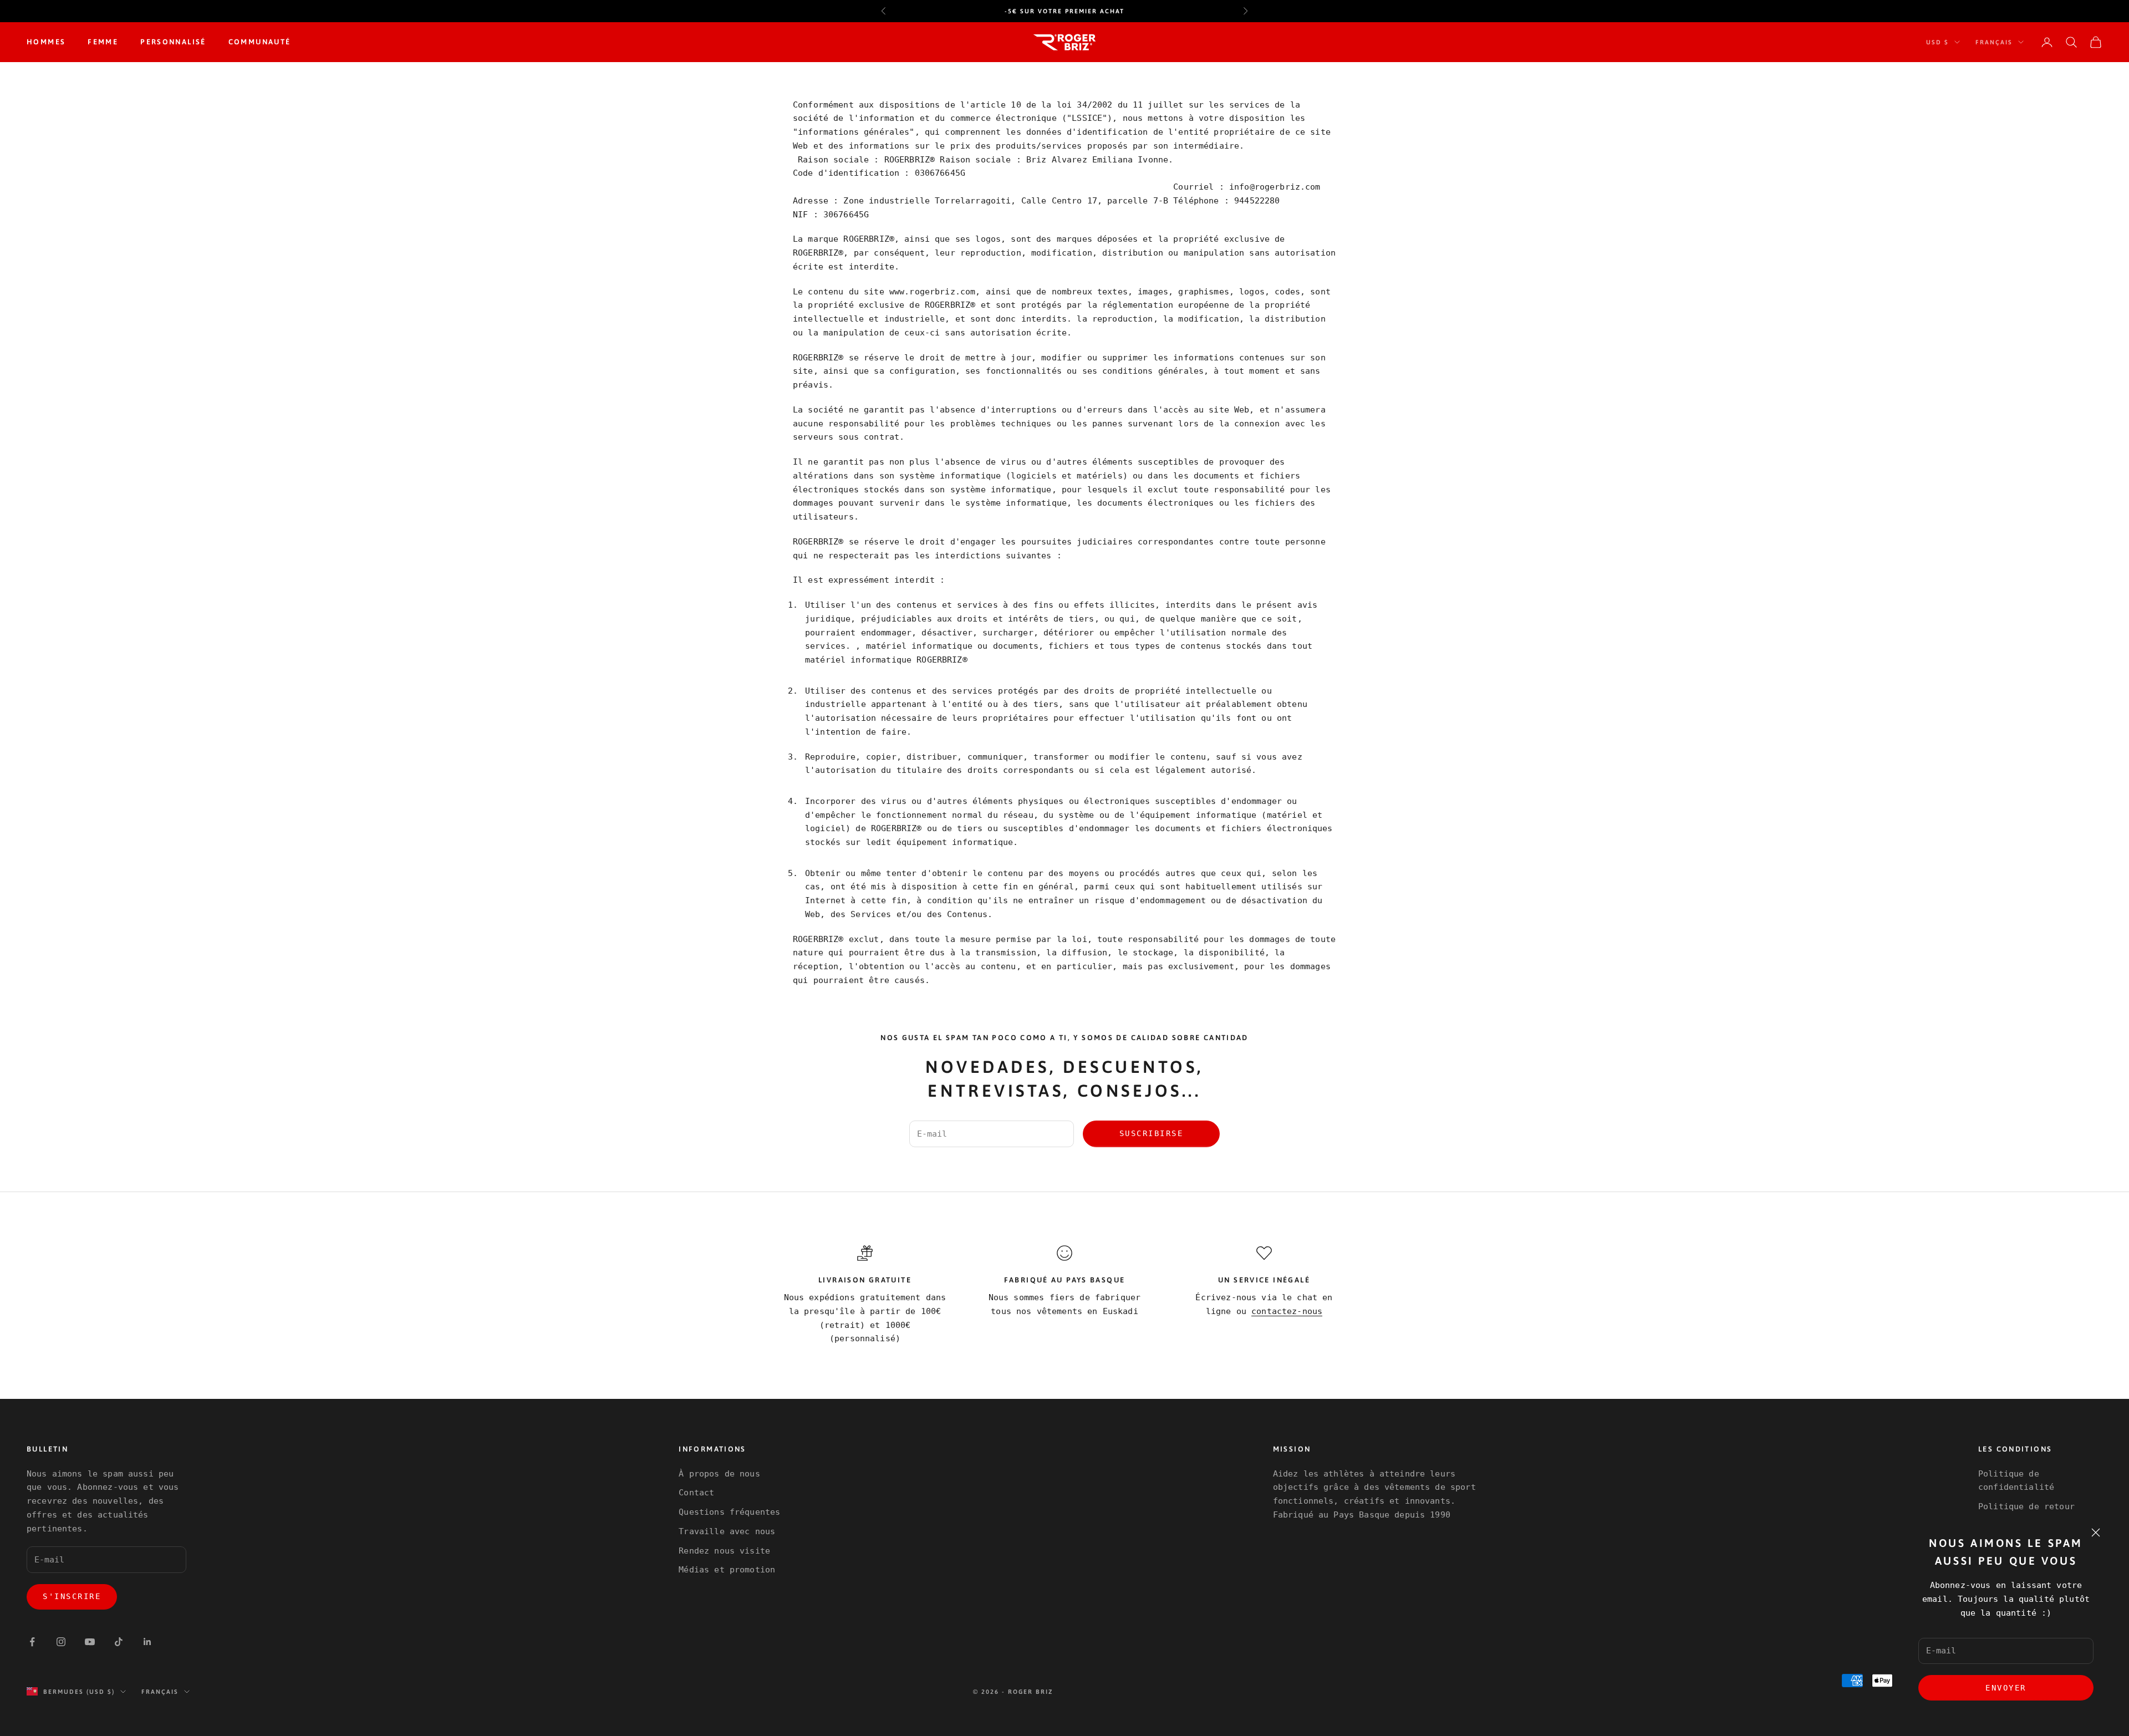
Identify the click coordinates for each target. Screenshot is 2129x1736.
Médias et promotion (727, 1570)
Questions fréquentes (729, 1512)
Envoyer (2006, 1688)
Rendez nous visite (724, 1551)
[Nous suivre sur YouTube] (90, 1642)
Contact (696, 1493)
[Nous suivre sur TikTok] (119, 1642)
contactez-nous (1287, 1311)
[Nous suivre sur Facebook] (32, 1642)
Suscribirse (1152, 1133)
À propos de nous (719, 1474)
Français (1994, 42)
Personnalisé (173, 42)
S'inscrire (72, 1596)
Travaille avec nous (727, 1531)
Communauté (260, 42)
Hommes (46, 42)
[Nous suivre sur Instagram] (61, 1642)
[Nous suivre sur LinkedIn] (147, 1642)
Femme (103, 42)
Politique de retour (2026, 1506)
